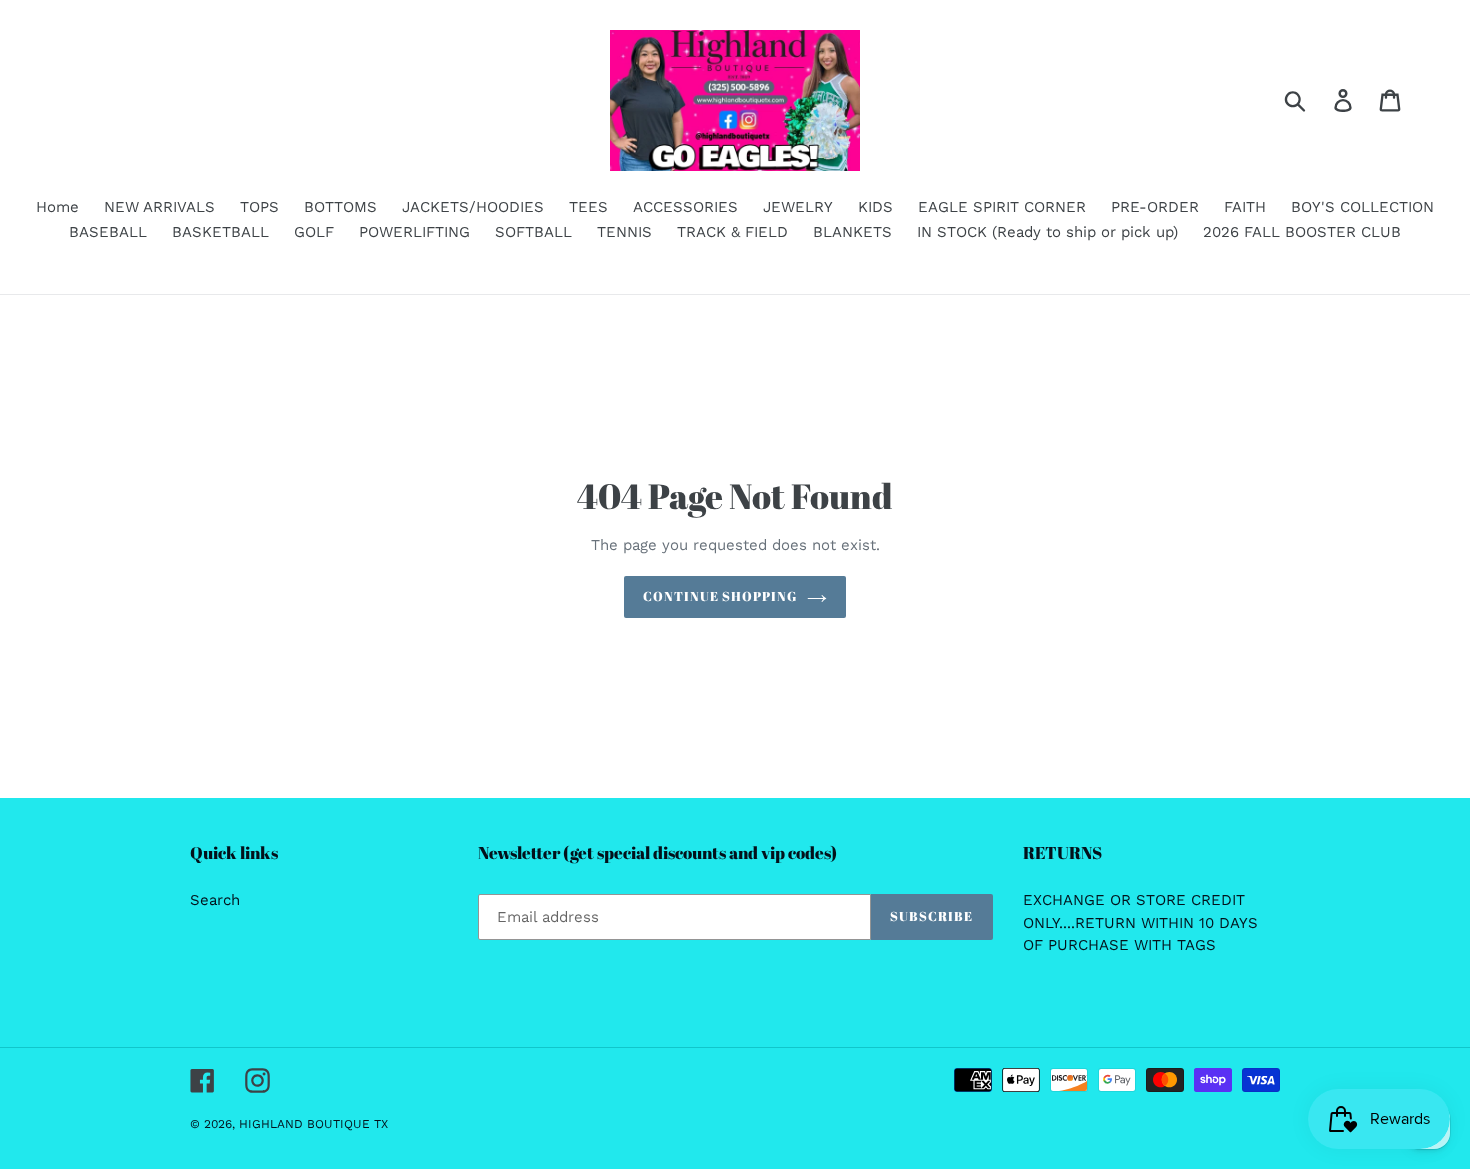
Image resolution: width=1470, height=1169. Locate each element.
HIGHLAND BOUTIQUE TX (313, 1124)
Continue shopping (720, 596)
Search (215, 900)
